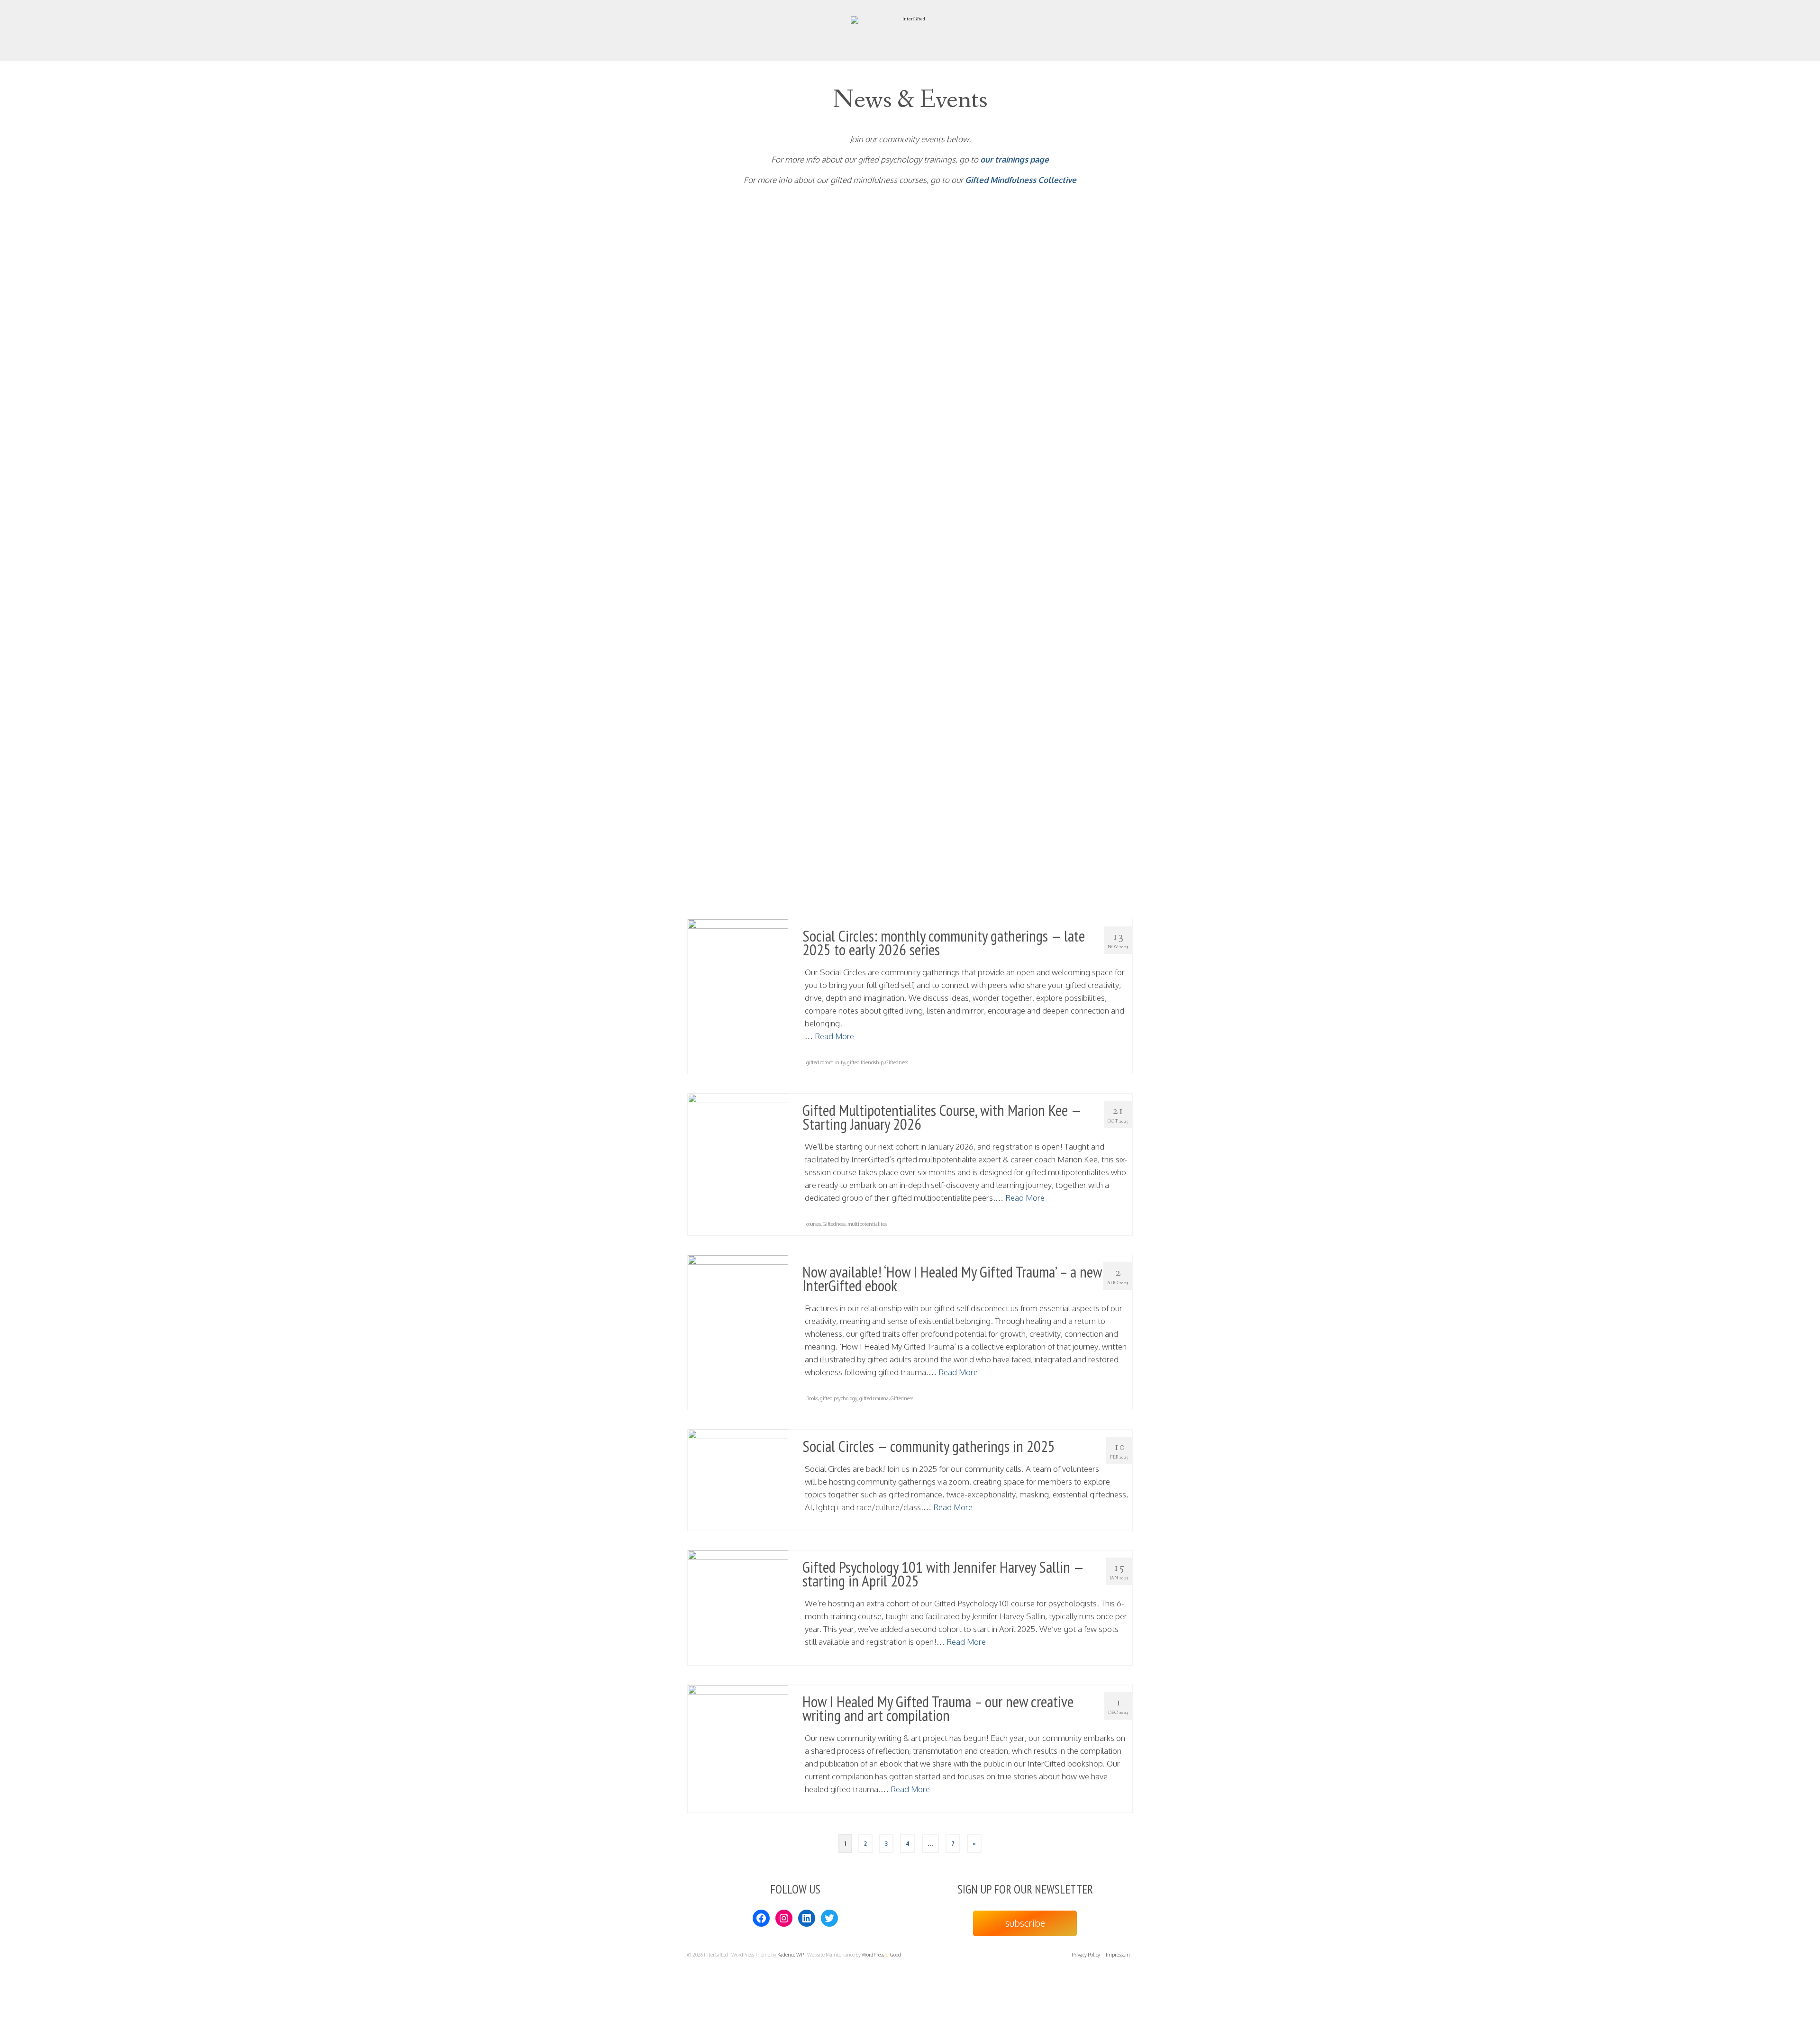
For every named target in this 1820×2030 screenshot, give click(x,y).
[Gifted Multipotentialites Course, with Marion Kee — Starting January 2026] (738, 1144)
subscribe (1025, 1923)
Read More (1085, 327)
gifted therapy (937, 353)
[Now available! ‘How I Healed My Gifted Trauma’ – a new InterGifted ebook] (738, 1305)
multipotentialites (867, 1224)
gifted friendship (865, 1062)
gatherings (845, 902)
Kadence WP (791, 1955)
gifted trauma (874, 1398)
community (819, 715)
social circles (862, 715)
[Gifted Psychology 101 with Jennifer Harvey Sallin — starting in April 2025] (738, 1601)
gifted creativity (903, 353)
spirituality (896, 902)
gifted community (864, 353)
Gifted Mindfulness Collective (1021, 180)
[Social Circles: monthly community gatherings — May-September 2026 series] (738, 609)
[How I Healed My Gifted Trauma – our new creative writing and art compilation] (738, 1735)
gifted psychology (839, 1398)
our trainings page (1015, 159)
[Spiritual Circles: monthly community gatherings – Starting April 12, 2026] (738, 797)
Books (812, 1398)
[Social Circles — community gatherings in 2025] (738, 1480)
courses (814, 1224)
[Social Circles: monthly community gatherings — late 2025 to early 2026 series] (738, 970)
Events (852, 528)
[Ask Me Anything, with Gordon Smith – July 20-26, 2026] (738, 287)
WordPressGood (881, 1955)
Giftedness (871, 902)
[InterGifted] (910, 30)
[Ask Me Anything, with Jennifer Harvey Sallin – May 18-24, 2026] (738, 435)
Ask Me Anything (825, 353)
